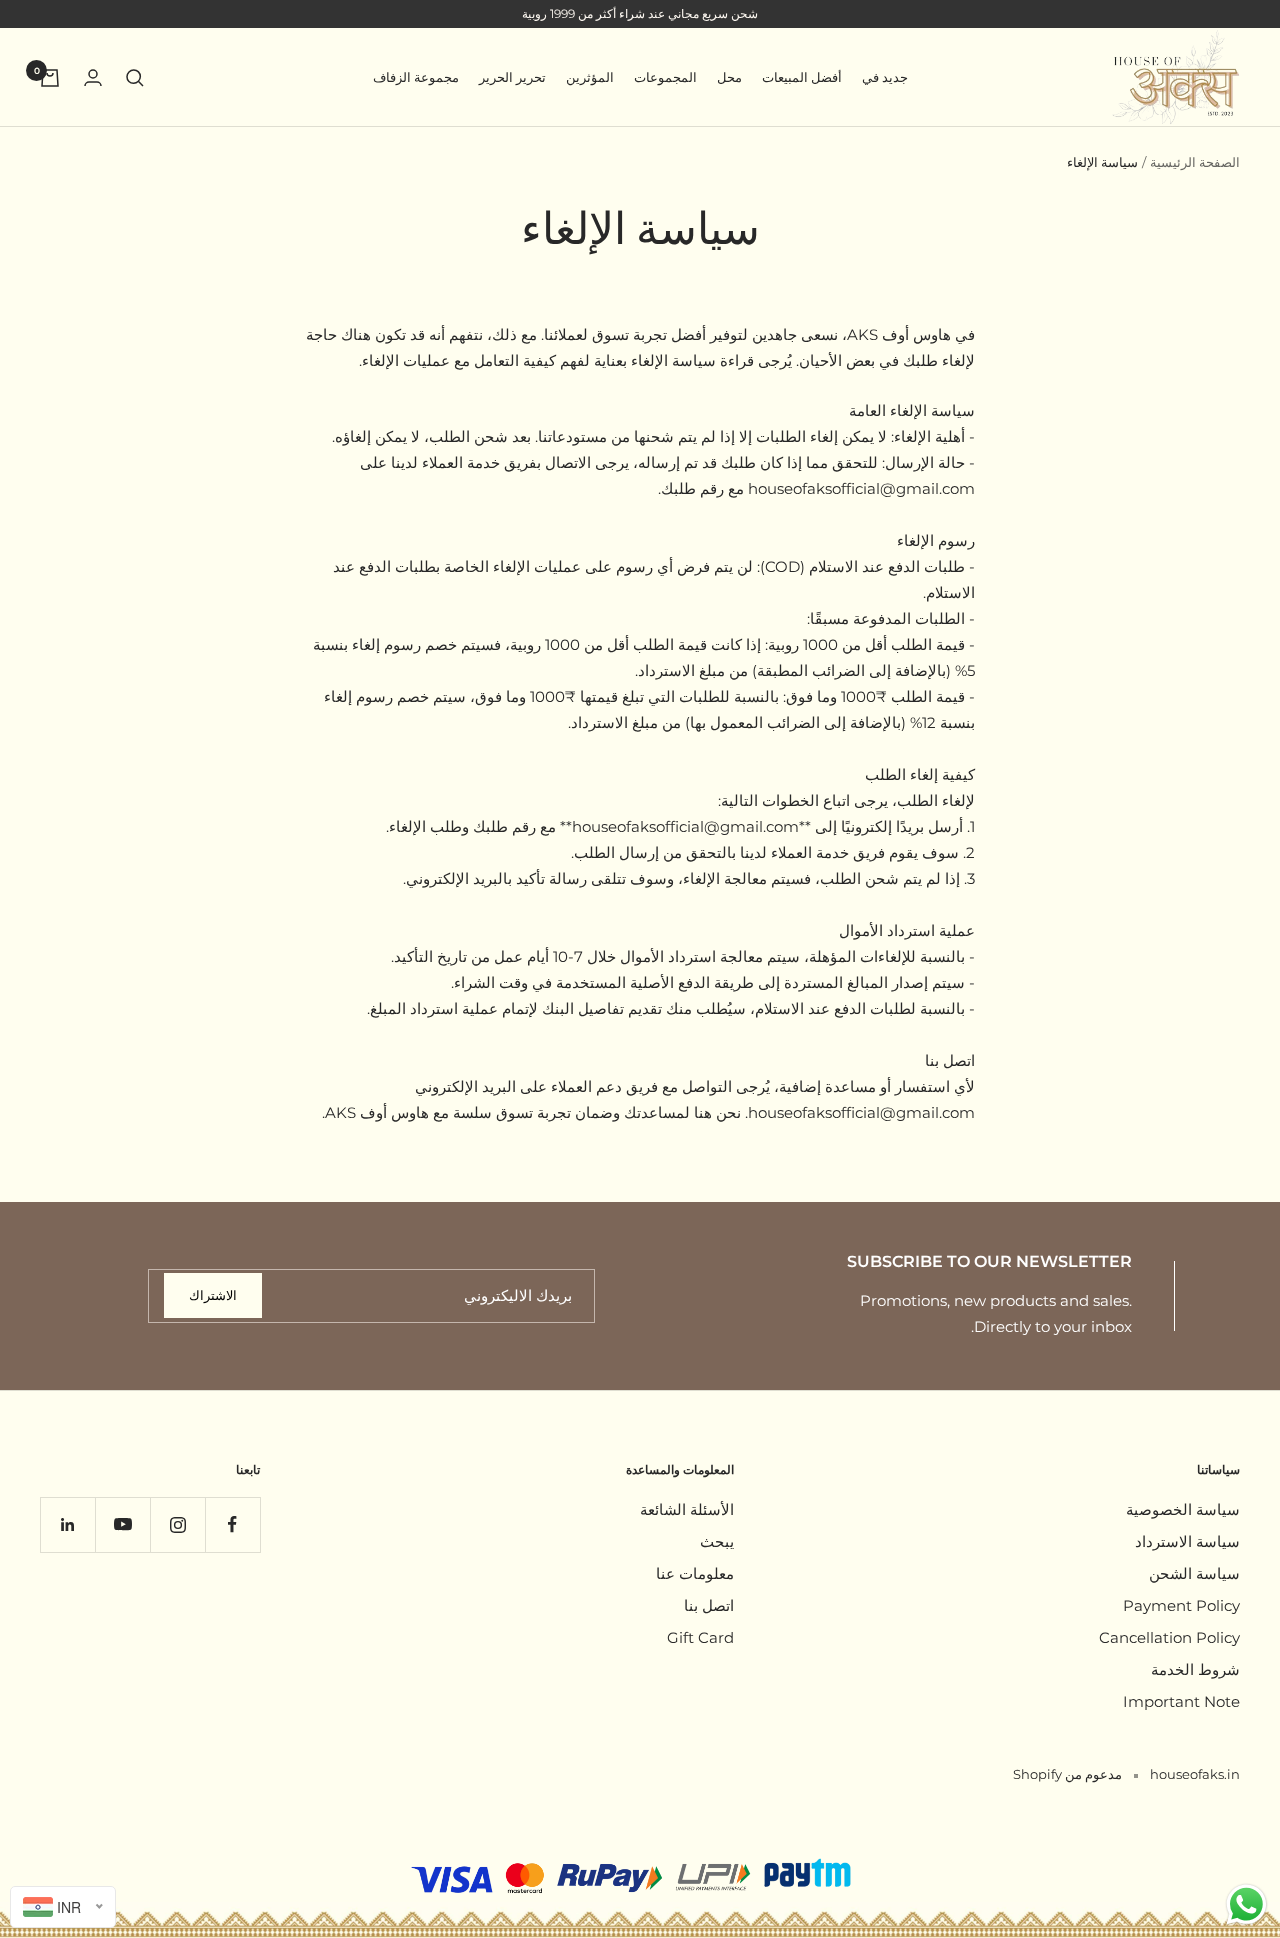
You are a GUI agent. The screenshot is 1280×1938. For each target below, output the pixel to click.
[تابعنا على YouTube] (122, 1524)
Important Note (1181, 1701)
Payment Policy (1181, 1605)
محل (729, 77)
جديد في (885, 77)
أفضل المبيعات (802, 77)
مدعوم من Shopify (1067, 1774)
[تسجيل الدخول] (93, 77)
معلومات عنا (695, 1573)
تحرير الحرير (512, 77)
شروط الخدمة (1195, 1669)
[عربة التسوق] (50, 78)
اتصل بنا (709, 1605)
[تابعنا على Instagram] (177, 1524)
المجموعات (665, 77)
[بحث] (135, 78)
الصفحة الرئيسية (1195, 162)
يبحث (717, 1541)
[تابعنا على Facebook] (232, 1524)
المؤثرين (590, 77)
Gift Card (700, 1637)
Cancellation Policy (1169, 1637)
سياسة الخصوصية (1183, 1509)
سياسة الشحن (1194, 1573)
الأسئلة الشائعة (687, 1509)
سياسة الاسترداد (1187, 1541)
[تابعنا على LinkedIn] (67, 1524)
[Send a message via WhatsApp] (1246, 1904)
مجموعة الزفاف (416, 77)
